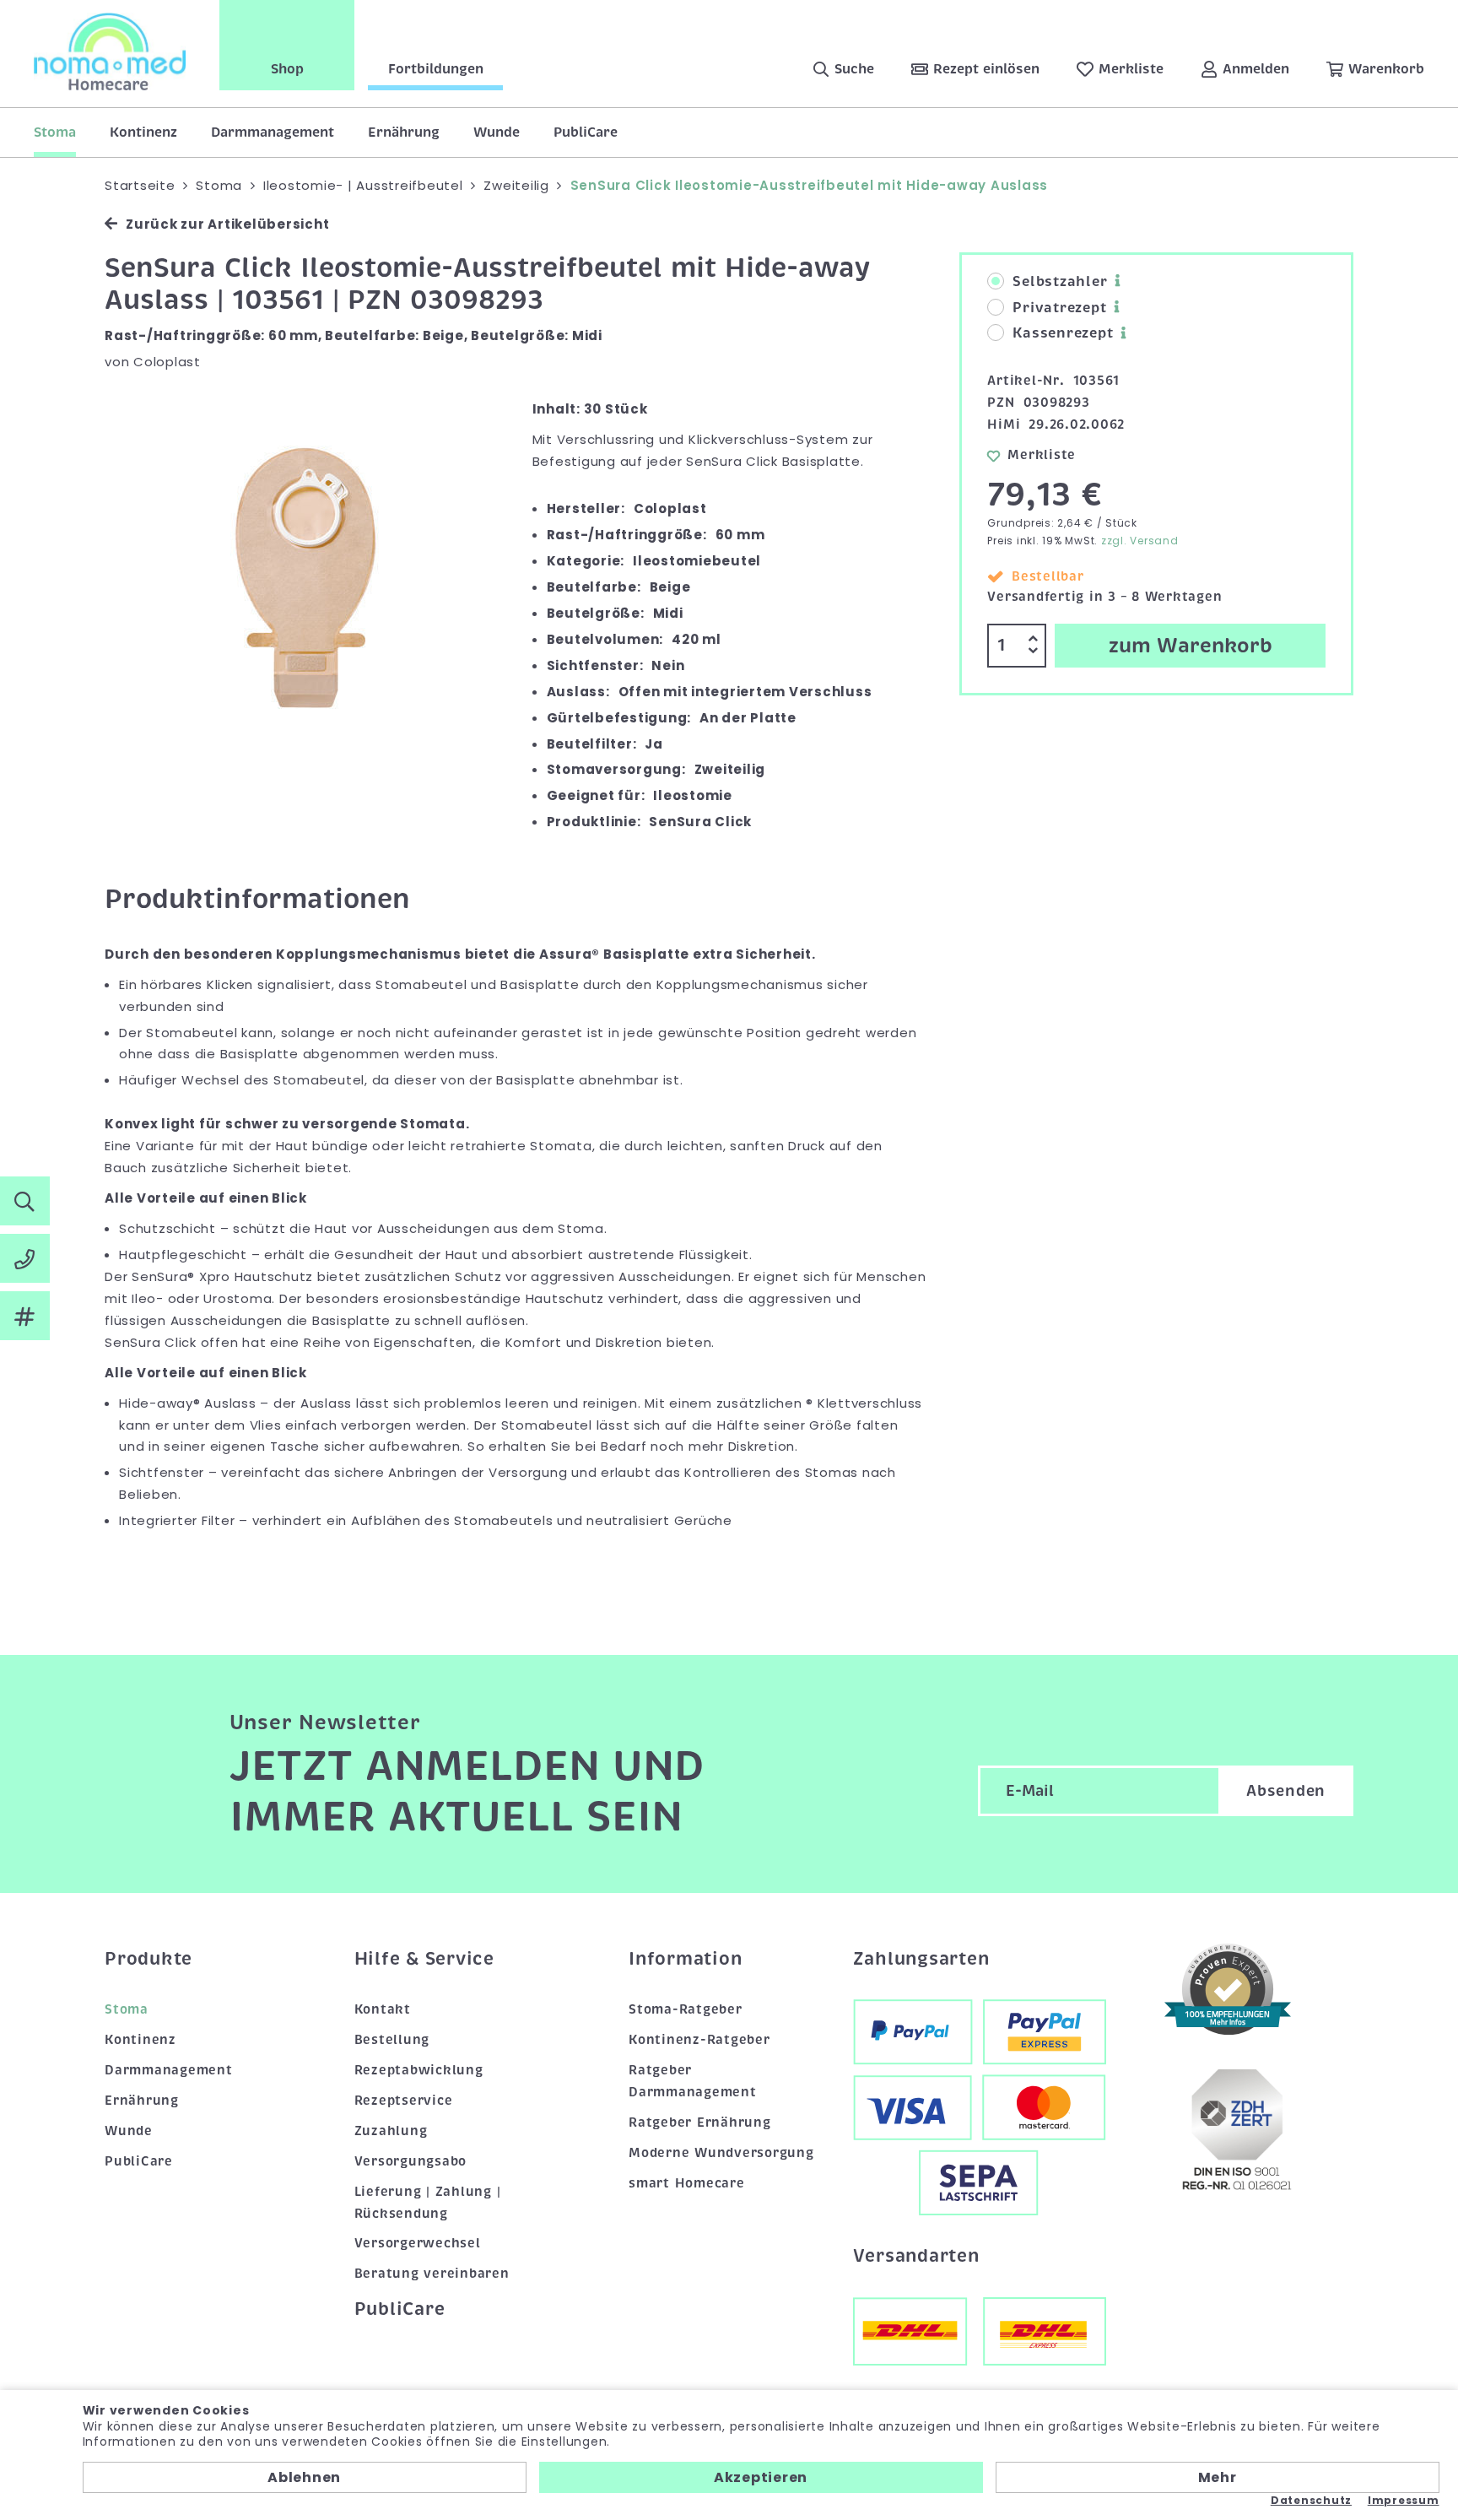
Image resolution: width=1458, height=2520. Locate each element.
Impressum (1404, 2501)
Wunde (497, 132)
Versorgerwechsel (418, 2243)
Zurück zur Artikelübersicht (227, 224)
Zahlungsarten (921, 1959)
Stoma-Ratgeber (686, 2009)
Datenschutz (1311, 2501)
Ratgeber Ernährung (700, 2123)
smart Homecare (687, 2183)
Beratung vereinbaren (432, 2274)
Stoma (55, 132)
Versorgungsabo (411, 2161)
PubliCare (586, 132)
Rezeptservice (404, 2101)
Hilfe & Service (424, 1959)
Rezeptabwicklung (419, 2070)
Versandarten (916, 2256)
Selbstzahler (1060, 282)
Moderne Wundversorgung (721, 2153)
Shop (287, 69)
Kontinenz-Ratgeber (699, 2040)
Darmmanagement (273, 132)
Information (685, 1959)
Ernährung (404, 132)
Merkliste (1042, 455)
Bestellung (392, 2040)
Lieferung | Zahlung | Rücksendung (428, 2203)
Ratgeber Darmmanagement (693, 2081)
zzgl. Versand (1140, 541)
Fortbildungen (436, 69)
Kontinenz (143, 132)
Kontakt (383, 2009)
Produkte (148, 1959)
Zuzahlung (391, 2131)
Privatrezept (1059, 308)
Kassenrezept (1063, 333)
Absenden (1286, 1791)
